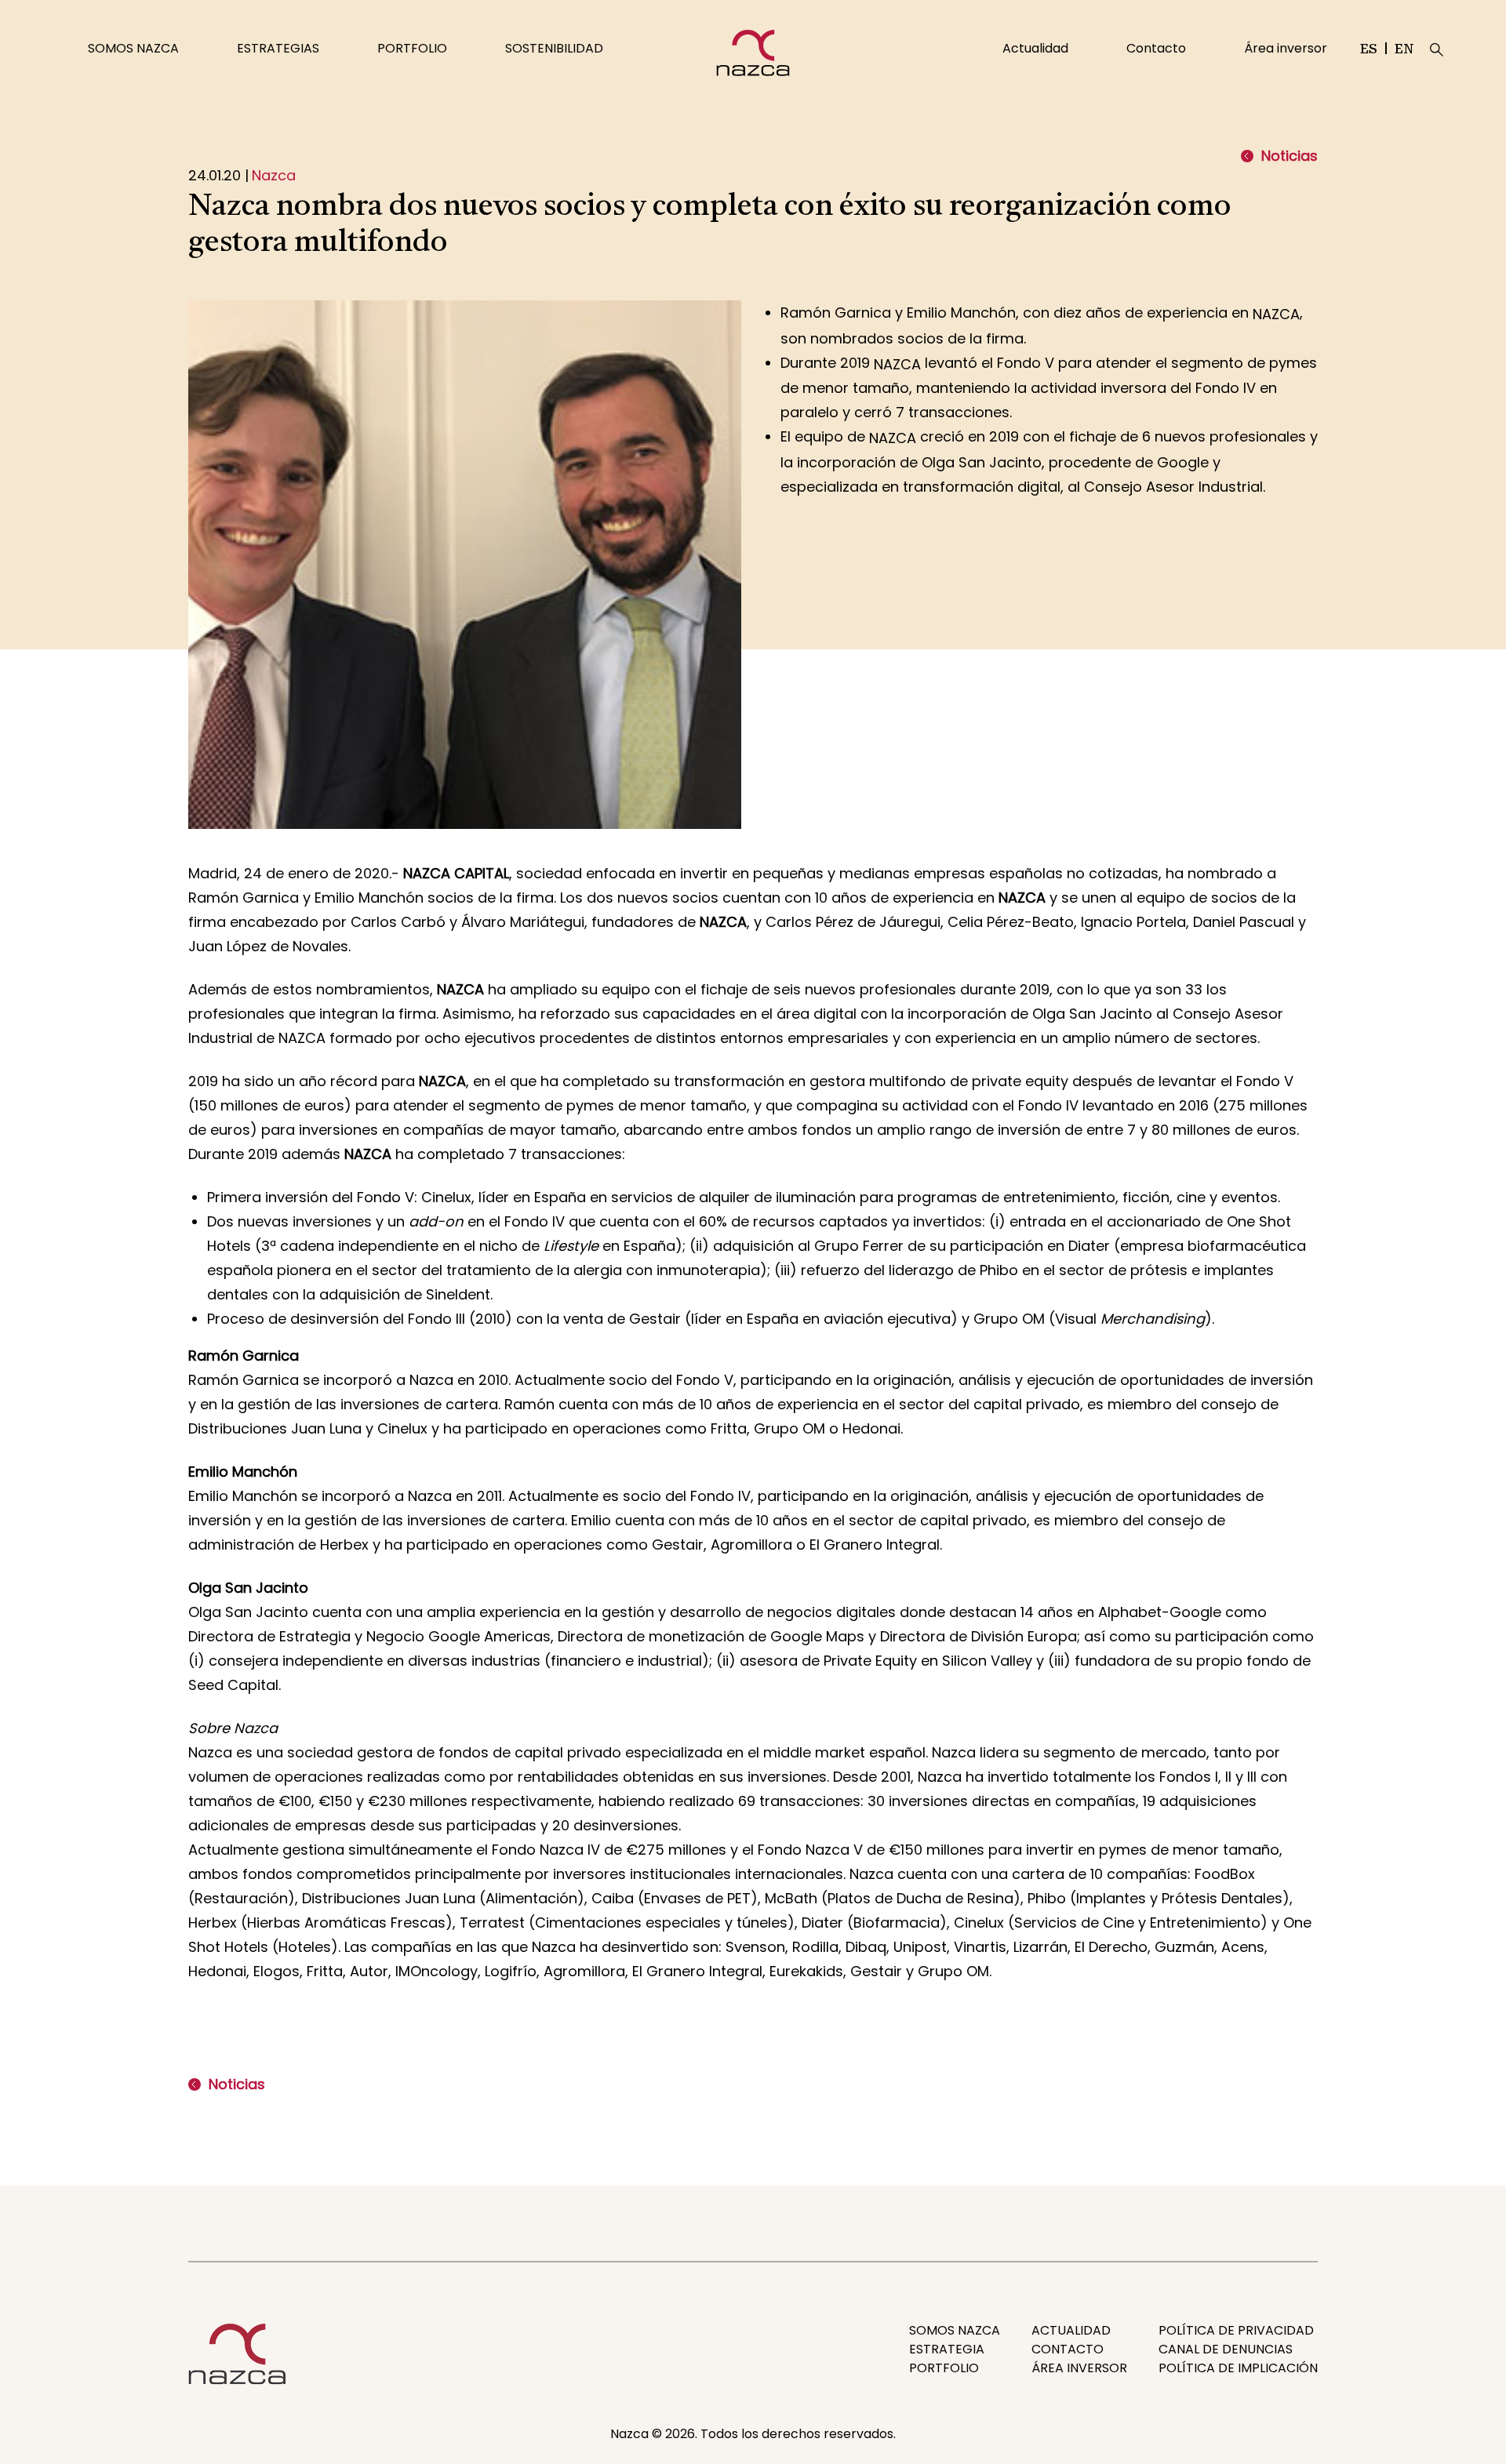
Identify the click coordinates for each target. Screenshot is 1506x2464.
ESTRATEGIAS (278, 48)
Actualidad (1035, 48)
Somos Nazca (955, 2330)
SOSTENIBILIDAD (554, 48)
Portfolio (944, 2368)
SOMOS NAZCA (133, 48)
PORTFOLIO (412, 48)
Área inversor (1286, 48)
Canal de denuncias (1226, 2349)
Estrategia (947, 2349)
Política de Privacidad (1236, 2330)
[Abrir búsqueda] (1437, 50)
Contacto (1156, 48)
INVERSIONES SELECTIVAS (305, 24)
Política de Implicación (1238, 2368)
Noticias (1290, 156)
